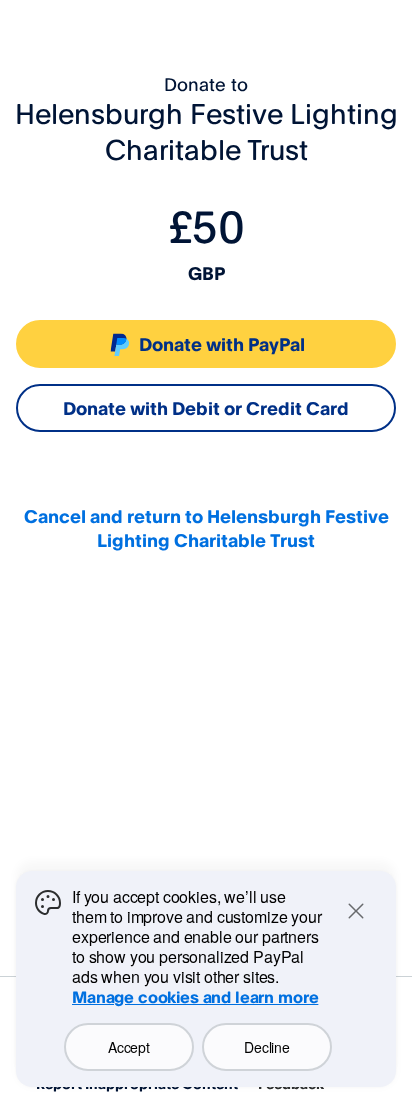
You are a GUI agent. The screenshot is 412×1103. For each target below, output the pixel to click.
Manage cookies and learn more (195, 997)
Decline (266, 1047)
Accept (128, 1047)
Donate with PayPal (222, 344)
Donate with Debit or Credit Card (206, 408)
